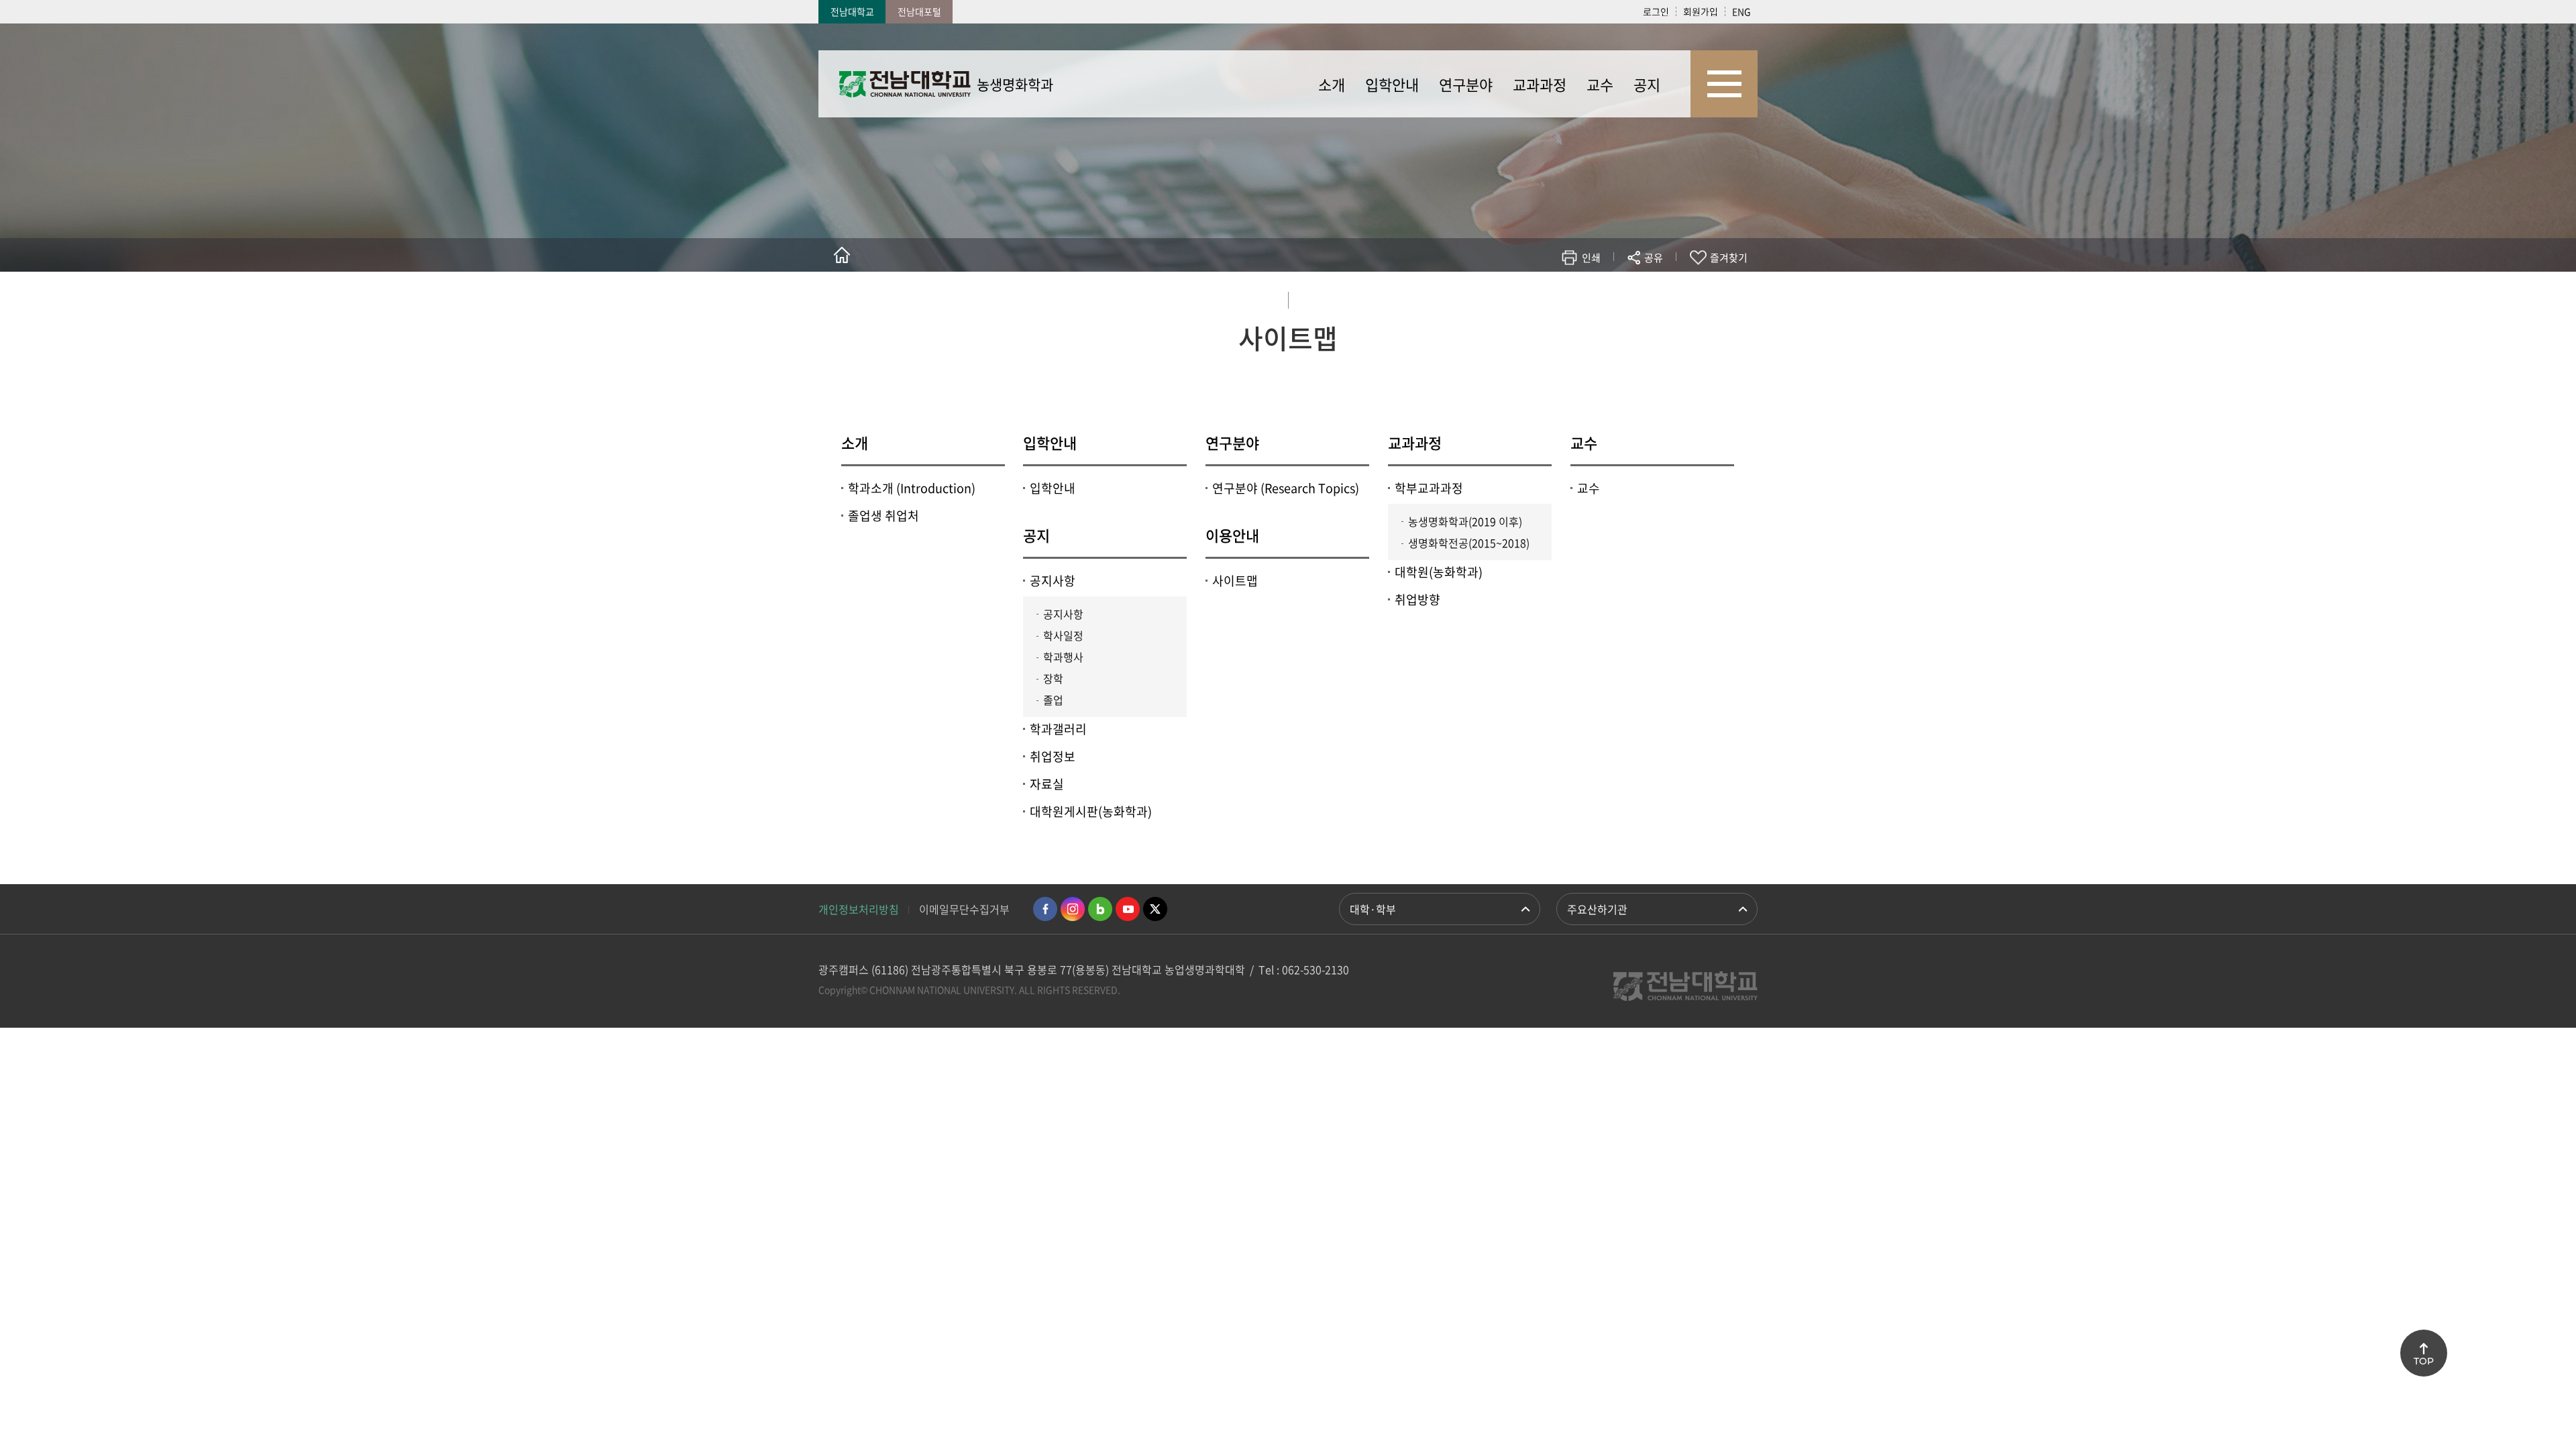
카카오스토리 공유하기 (1554, 297)
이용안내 (1232, 535)
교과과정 (1415, 442)
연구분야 (1232, 442)
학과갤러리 (1058, 729)
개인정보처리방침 (859, 909)
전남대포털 (919, 11)
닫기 (1662, 289)
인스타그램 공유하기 (1614, 297)
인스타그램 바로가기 (1073, 909)
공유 (1654, 258)
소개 (855, 442)
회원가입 (1701, 11)
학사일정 (1063, 635)
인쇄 (1591, 258)
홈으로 (842, 255)
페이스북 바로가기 (1045, 909)
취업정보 (1053, 756)
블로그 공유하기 (1594, 297)
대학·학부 (1373, 909)
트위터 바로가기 (1155, 909)
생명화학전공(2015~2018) (1469, 543)
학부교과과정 (1429, 488)
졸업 (1053, 700)
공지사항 (1053, 581)
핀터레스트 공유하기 (1574, 297)
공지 (1036, 535)
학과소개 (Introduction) (912, 488)
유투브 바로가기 (1128, 909)
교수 (1584, 442)
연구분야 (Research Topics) (1286, 488)
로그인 (1656, 11)
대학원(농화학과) (1439, 572)
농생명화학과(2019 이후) (1465, 521)
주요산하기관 (1597, 909)
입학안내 (1050, 442)
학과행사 (1063, 657)
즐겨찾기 (1729, 258)
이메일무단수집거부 (964, 909)
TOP (2424, 1361)
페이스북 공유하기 (1514, 297)
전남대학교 (852, 11)
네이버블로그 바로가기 (1100, 909)
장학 (1053, 678)
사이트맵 (1235, 581)
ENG (1741, 11)
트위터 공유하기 (1534, 297)
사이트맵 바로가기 (1724, 84)
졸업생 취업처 (883, 516)
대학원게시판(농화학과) (1091, 811)
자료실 (1047, 784)
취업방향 (1417, 599)
